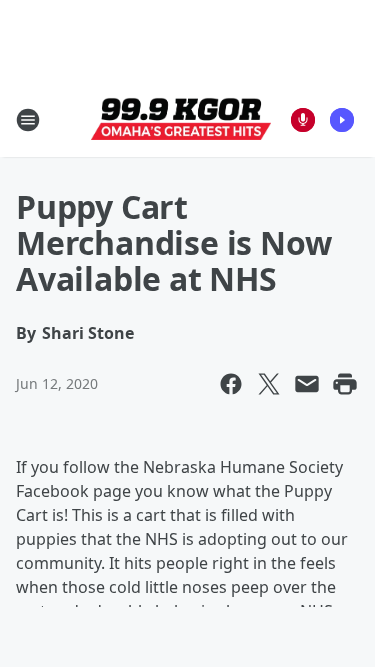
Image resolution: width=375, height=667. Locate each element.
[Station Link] (181, 120)
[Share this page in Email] (307, 384)
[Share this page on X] (269, 384)
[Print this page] (345, 384)
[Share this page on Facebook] (231, 384)
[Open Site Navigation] (28, 120)
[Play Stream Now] (342, 120)
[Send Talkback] (303, 120)
